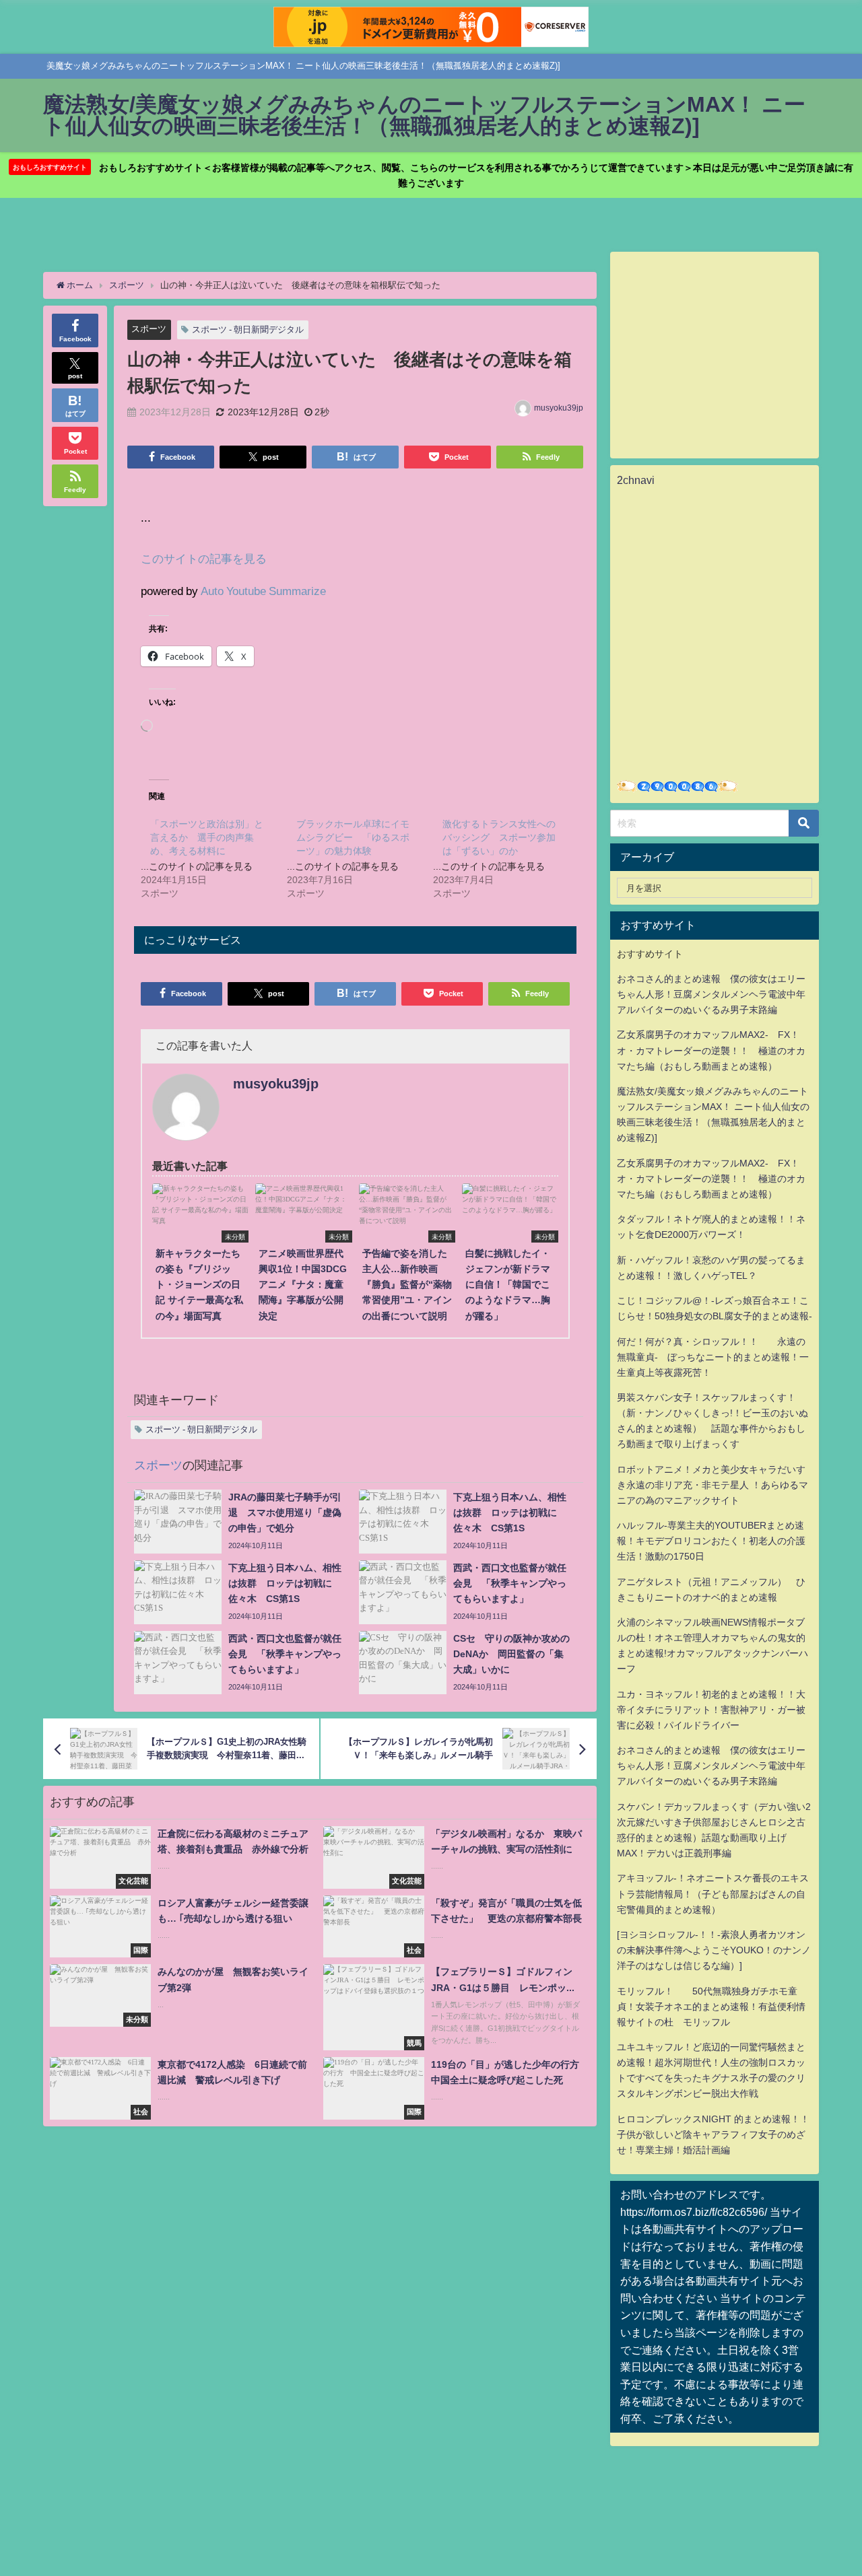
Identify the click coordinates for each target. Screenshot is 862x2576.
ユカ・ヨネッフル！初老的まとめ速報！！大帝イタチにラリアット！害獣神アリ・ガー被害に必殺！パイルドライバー (711, 1710)
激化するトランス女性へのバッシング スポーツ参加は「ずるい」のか (499, 837)
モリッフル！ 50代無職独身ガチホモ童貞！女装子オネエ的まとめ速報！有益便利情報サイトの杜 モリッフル (711, 2007)
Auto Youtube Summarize (263, 591)
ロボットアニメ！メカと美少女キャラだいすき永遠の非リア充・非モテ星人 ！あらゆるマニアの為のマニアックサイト (712, 1485)
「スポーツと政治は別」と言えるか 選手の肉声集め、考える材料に (207, 837)
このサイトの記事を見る (204, 558)
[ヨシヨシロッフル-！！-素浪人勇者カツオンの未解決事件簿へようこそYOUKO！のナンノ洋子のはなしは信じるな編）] (714, 1950)
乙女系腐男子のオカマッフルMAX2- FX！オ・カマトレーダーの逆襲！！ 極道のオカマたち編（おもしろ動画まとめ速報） (711, 1050)
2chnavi (636, 480)
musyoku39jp (559, 408)
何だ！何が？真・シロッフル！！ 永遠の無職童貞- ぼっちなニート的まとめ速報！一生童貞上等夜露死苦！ (713, 1357)
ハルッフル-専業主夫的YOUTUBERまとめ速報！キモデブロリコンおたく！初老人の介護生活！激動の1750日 (711, 1541)
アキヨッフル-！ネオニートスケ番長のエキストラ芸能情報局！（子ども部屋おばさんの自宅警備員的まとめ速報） (713, 1893)
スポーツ (149, 329)
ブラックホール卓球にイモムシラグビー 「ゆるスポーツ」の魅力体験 (353, 837)
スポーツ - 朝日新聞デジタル (248, 329)
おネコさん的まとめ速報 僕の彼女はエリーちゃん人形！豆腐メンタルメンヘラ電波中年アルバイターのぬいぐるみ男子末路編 (711, 994)
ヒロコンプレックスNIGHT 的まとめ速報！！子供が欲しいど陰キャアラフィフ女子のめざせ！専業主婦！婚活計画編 (713, 2134)
